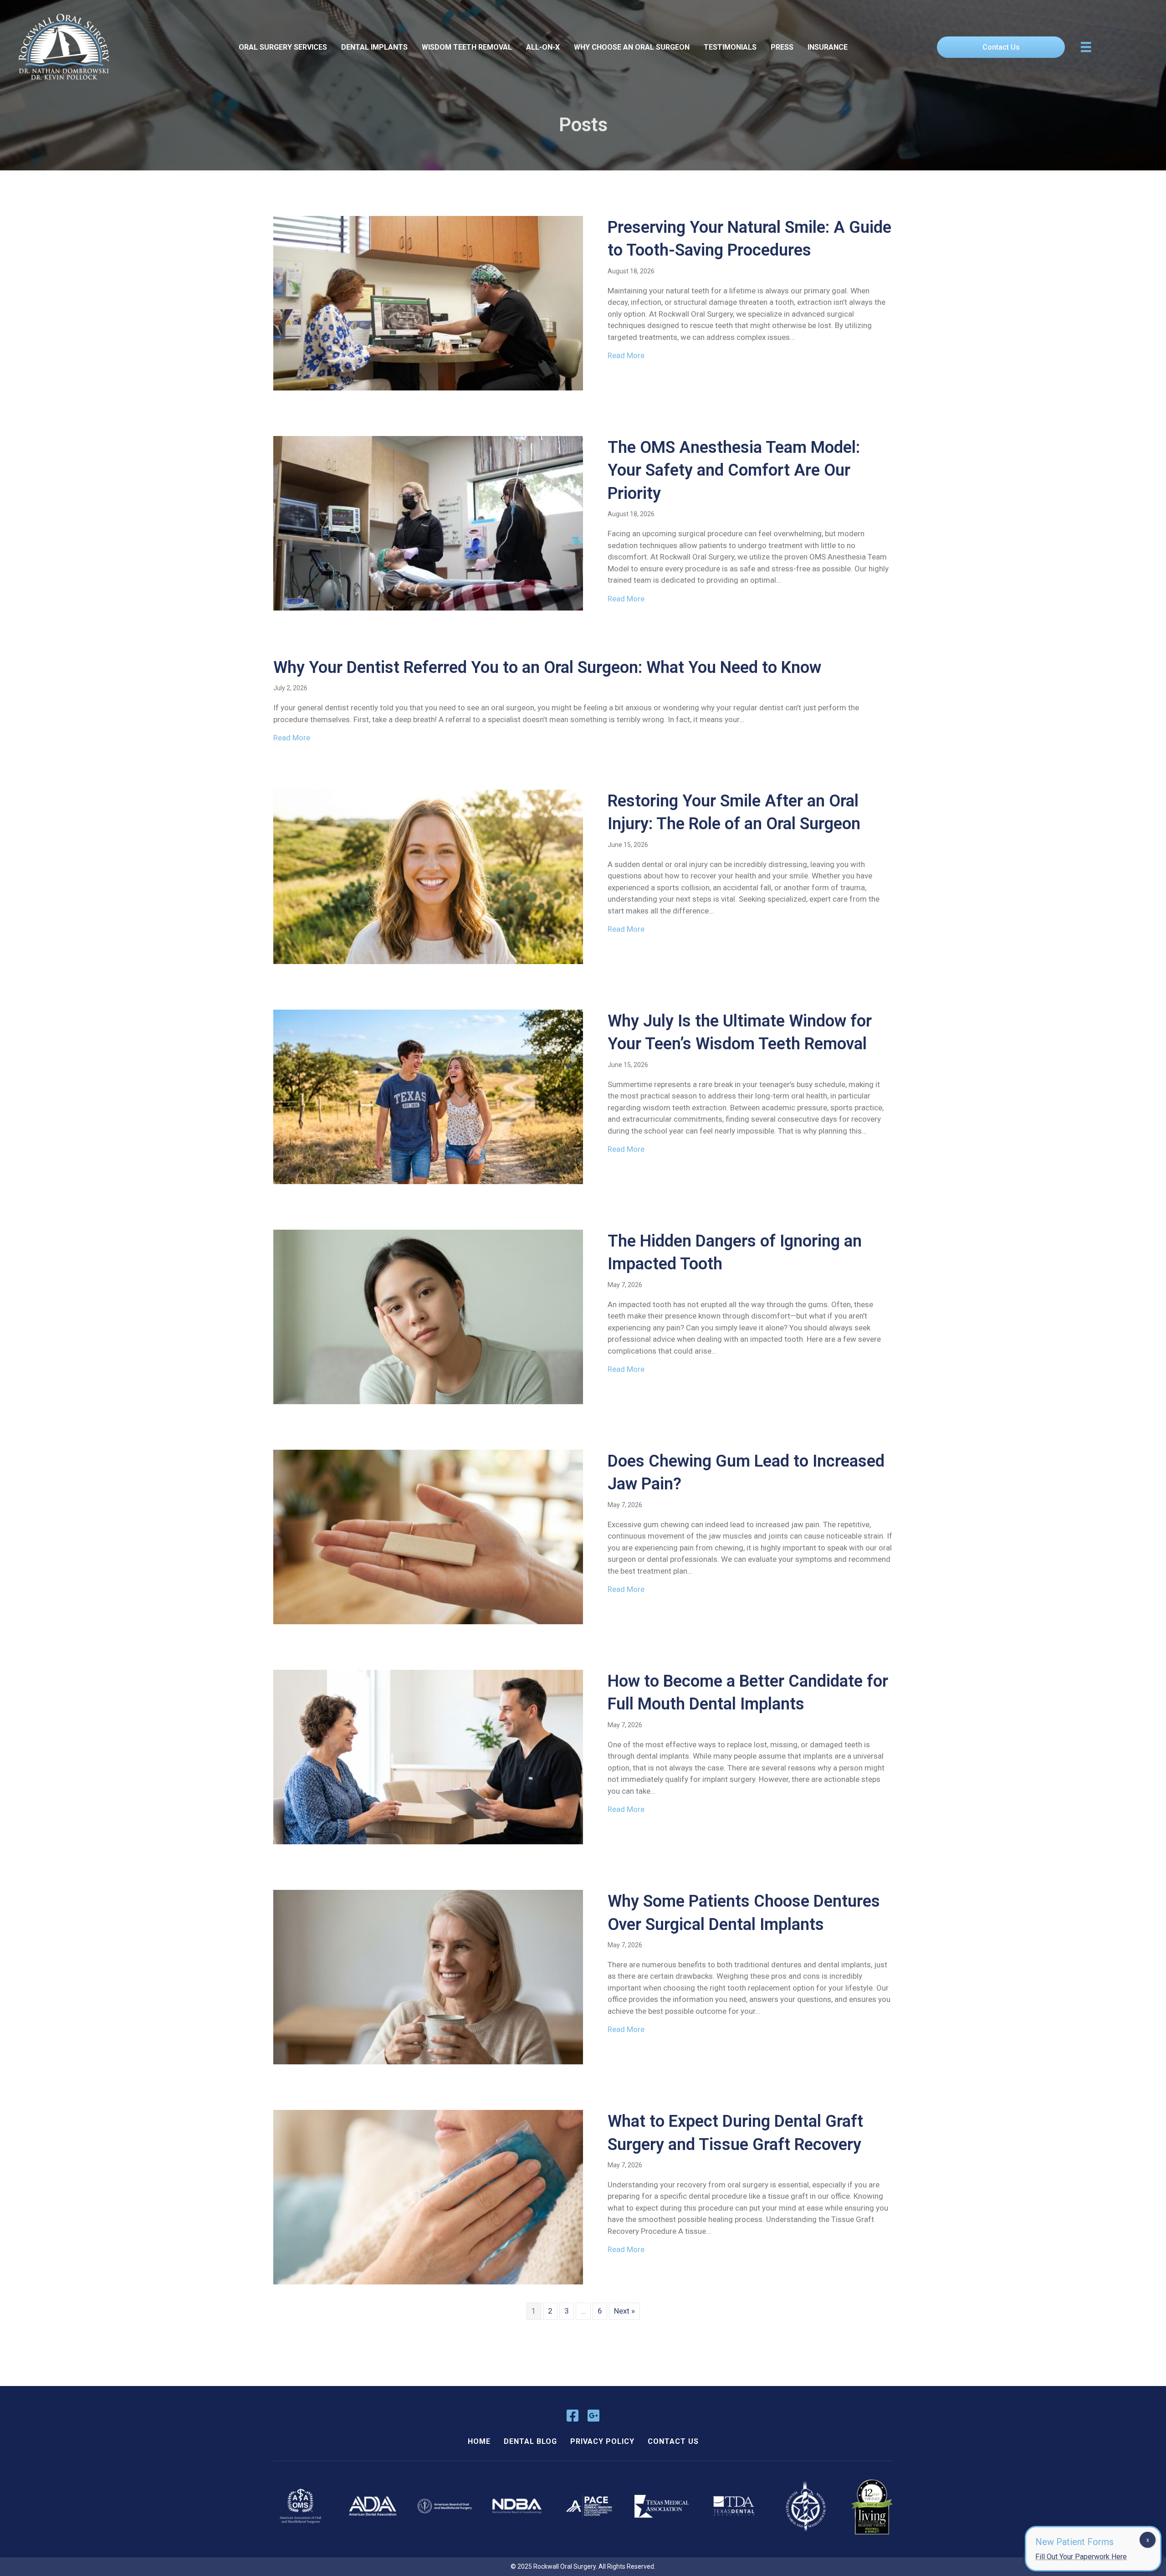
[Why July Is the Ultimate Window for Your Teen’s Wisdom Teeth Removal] (428, 1096)
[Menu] (1086, 47)
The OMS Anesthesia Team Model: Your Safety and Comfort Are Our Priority (734, 470)
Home (479, 2441)
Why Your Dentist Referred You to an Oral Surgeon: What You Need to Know (547, 667)
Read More (626, 355)
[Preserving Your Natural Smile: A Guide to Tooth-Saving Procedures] (428, 303)
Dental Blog (530, 2441)
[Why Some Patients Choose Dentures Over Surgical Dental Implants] (428, 1976)
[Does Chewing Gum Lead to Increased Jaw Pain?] (428, 1536)
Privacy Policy (602, 2441)
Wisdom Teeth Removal (467, 47)
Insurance (828, 47)
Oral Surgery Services (283, 47)
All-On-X (543, 47)
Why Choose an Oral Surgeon (632, 47)
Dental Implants (374, 47)
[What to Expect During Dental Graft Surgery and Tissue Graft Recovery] (428, 2196)
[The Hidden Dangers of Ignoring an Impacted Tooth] (428, 1316)
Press (782, 47)
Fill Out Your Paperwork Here (1081, 2557)
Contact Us (673, 2441)
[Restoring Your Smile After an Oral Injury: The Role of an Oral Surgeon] (428, 876)
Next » (624, 2311)
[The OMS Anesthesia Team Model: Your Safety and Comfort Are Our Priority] (428, 523)
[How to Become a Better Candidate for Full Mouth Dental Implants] (428, 1756)
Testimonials (730, 47)
